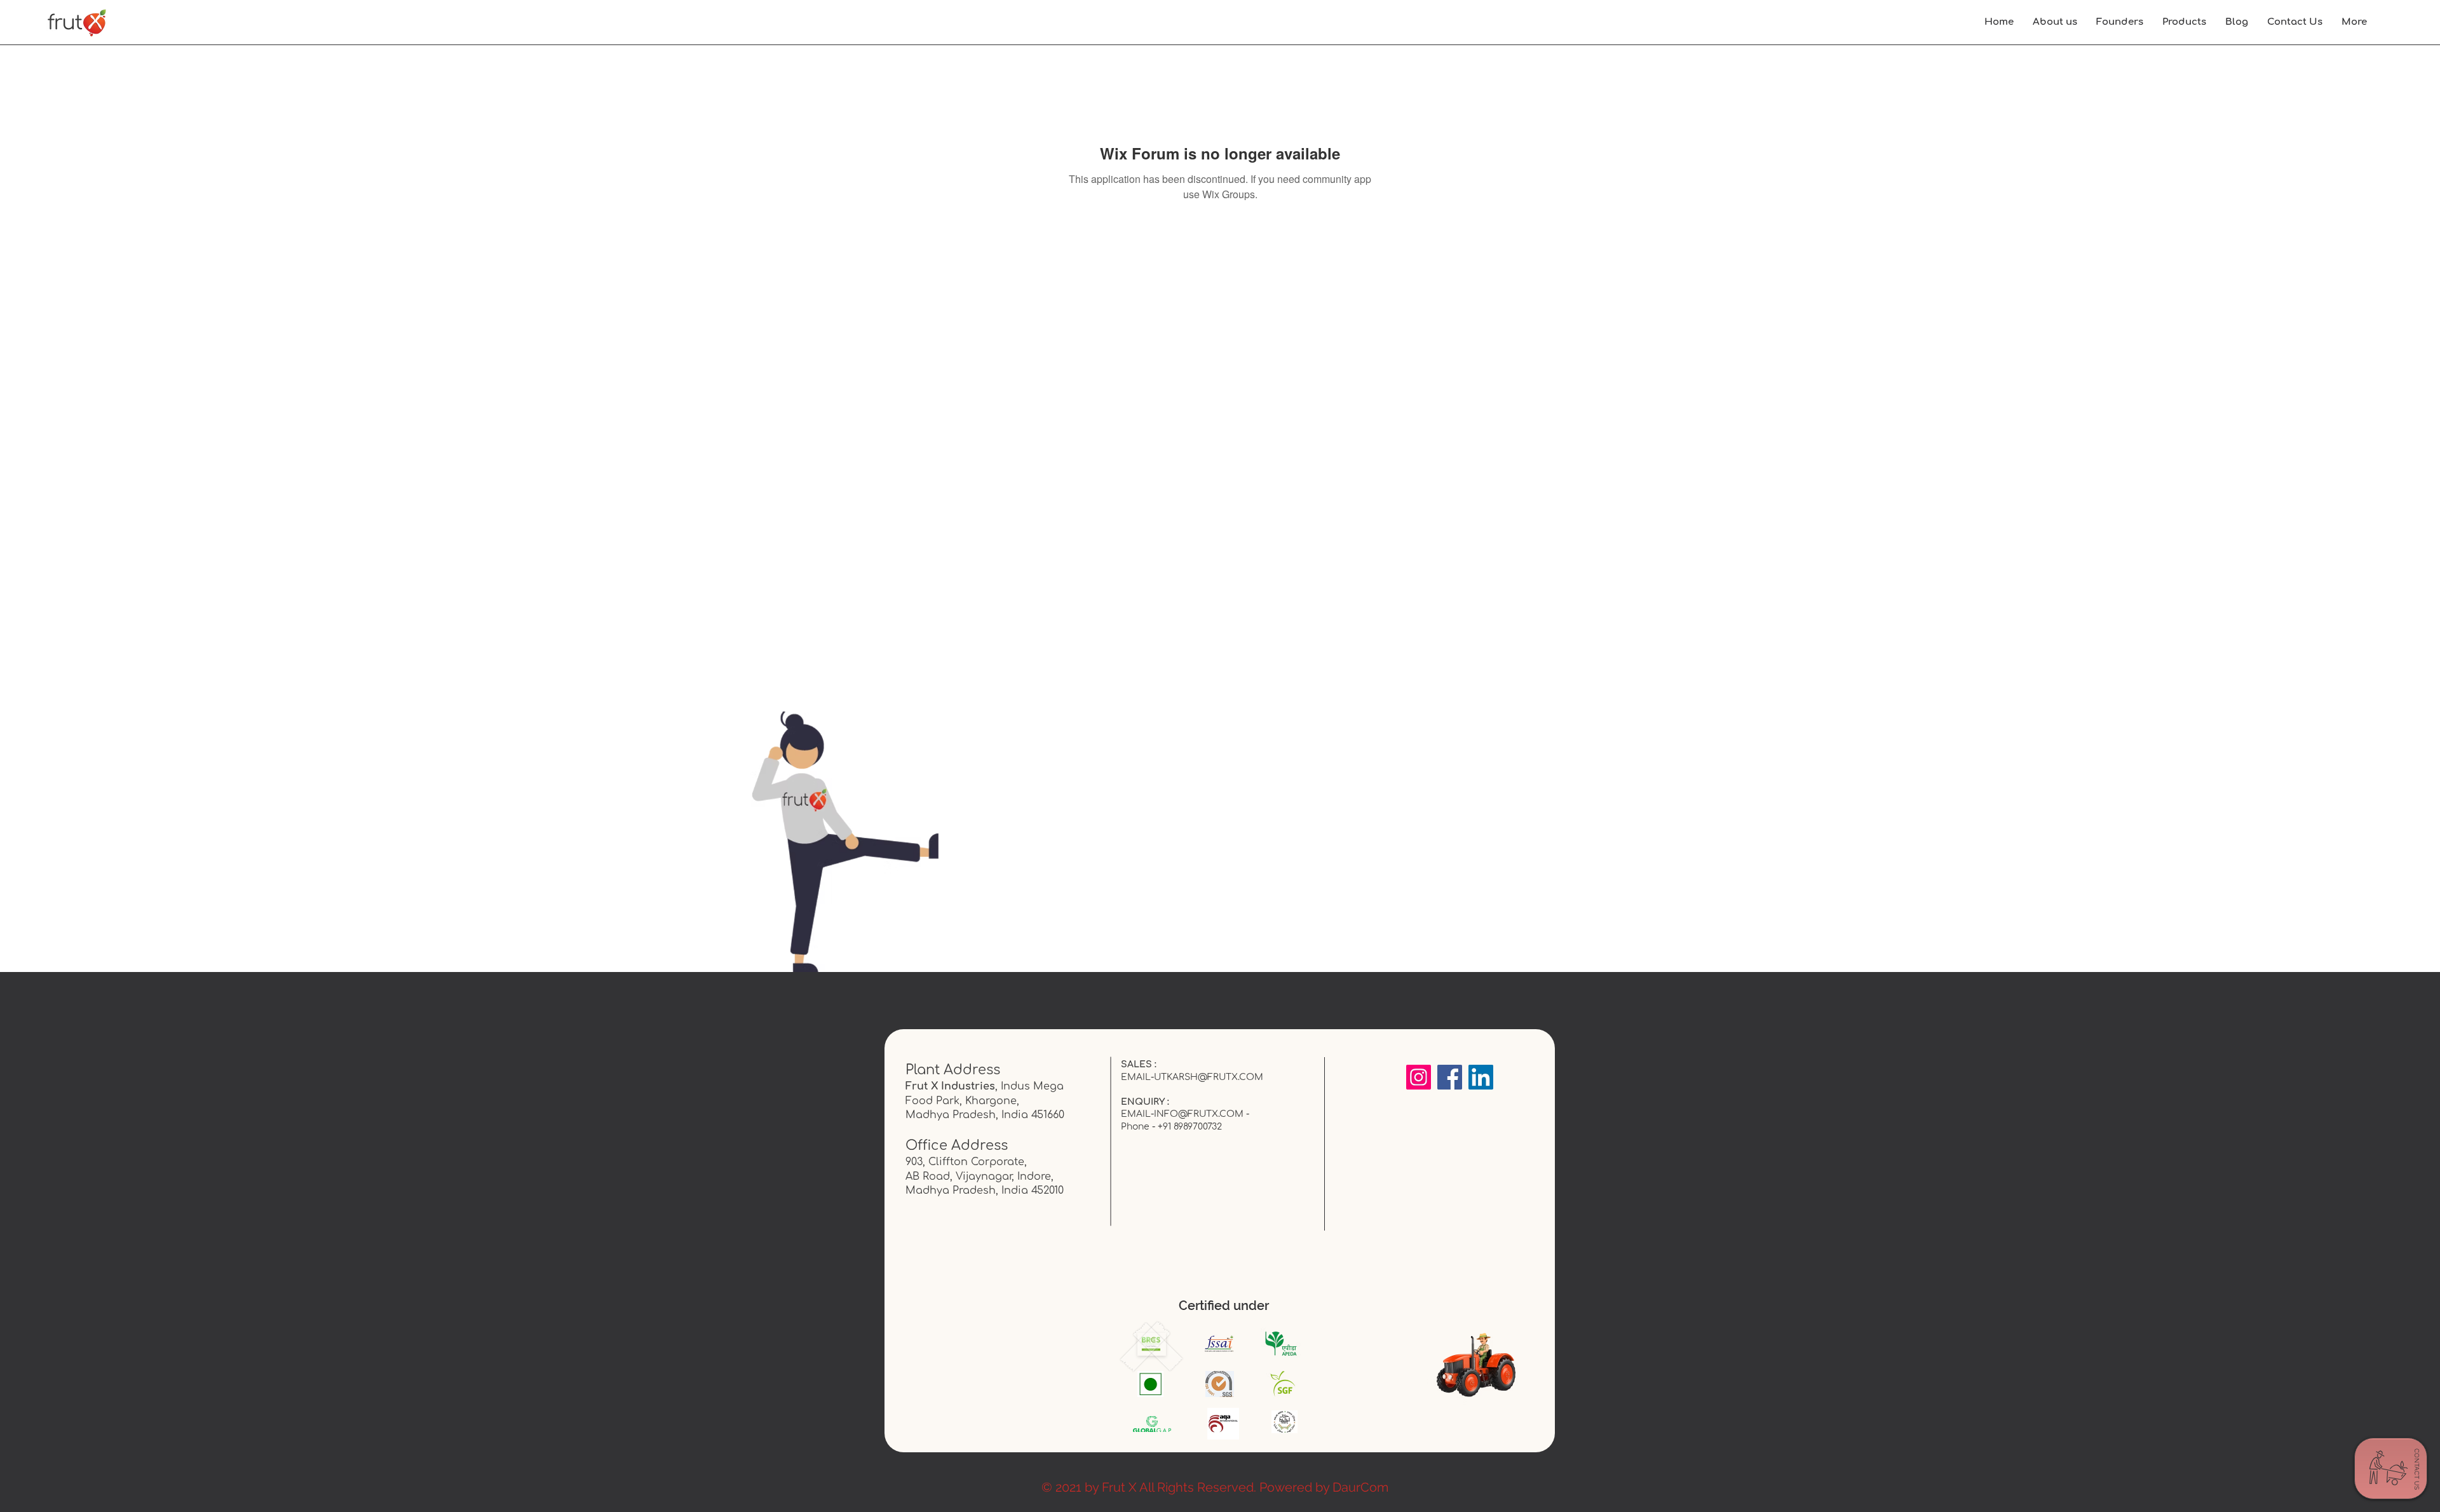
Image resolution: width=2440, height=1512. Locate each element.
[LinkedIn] (1481, 1077)
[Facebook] (1450, 1077)
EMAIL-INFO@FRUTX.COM (1182, 1114)
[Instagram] (1419, 1077)
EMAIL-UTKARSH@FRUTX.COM (1192, 1077)
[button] (2354, 22)
